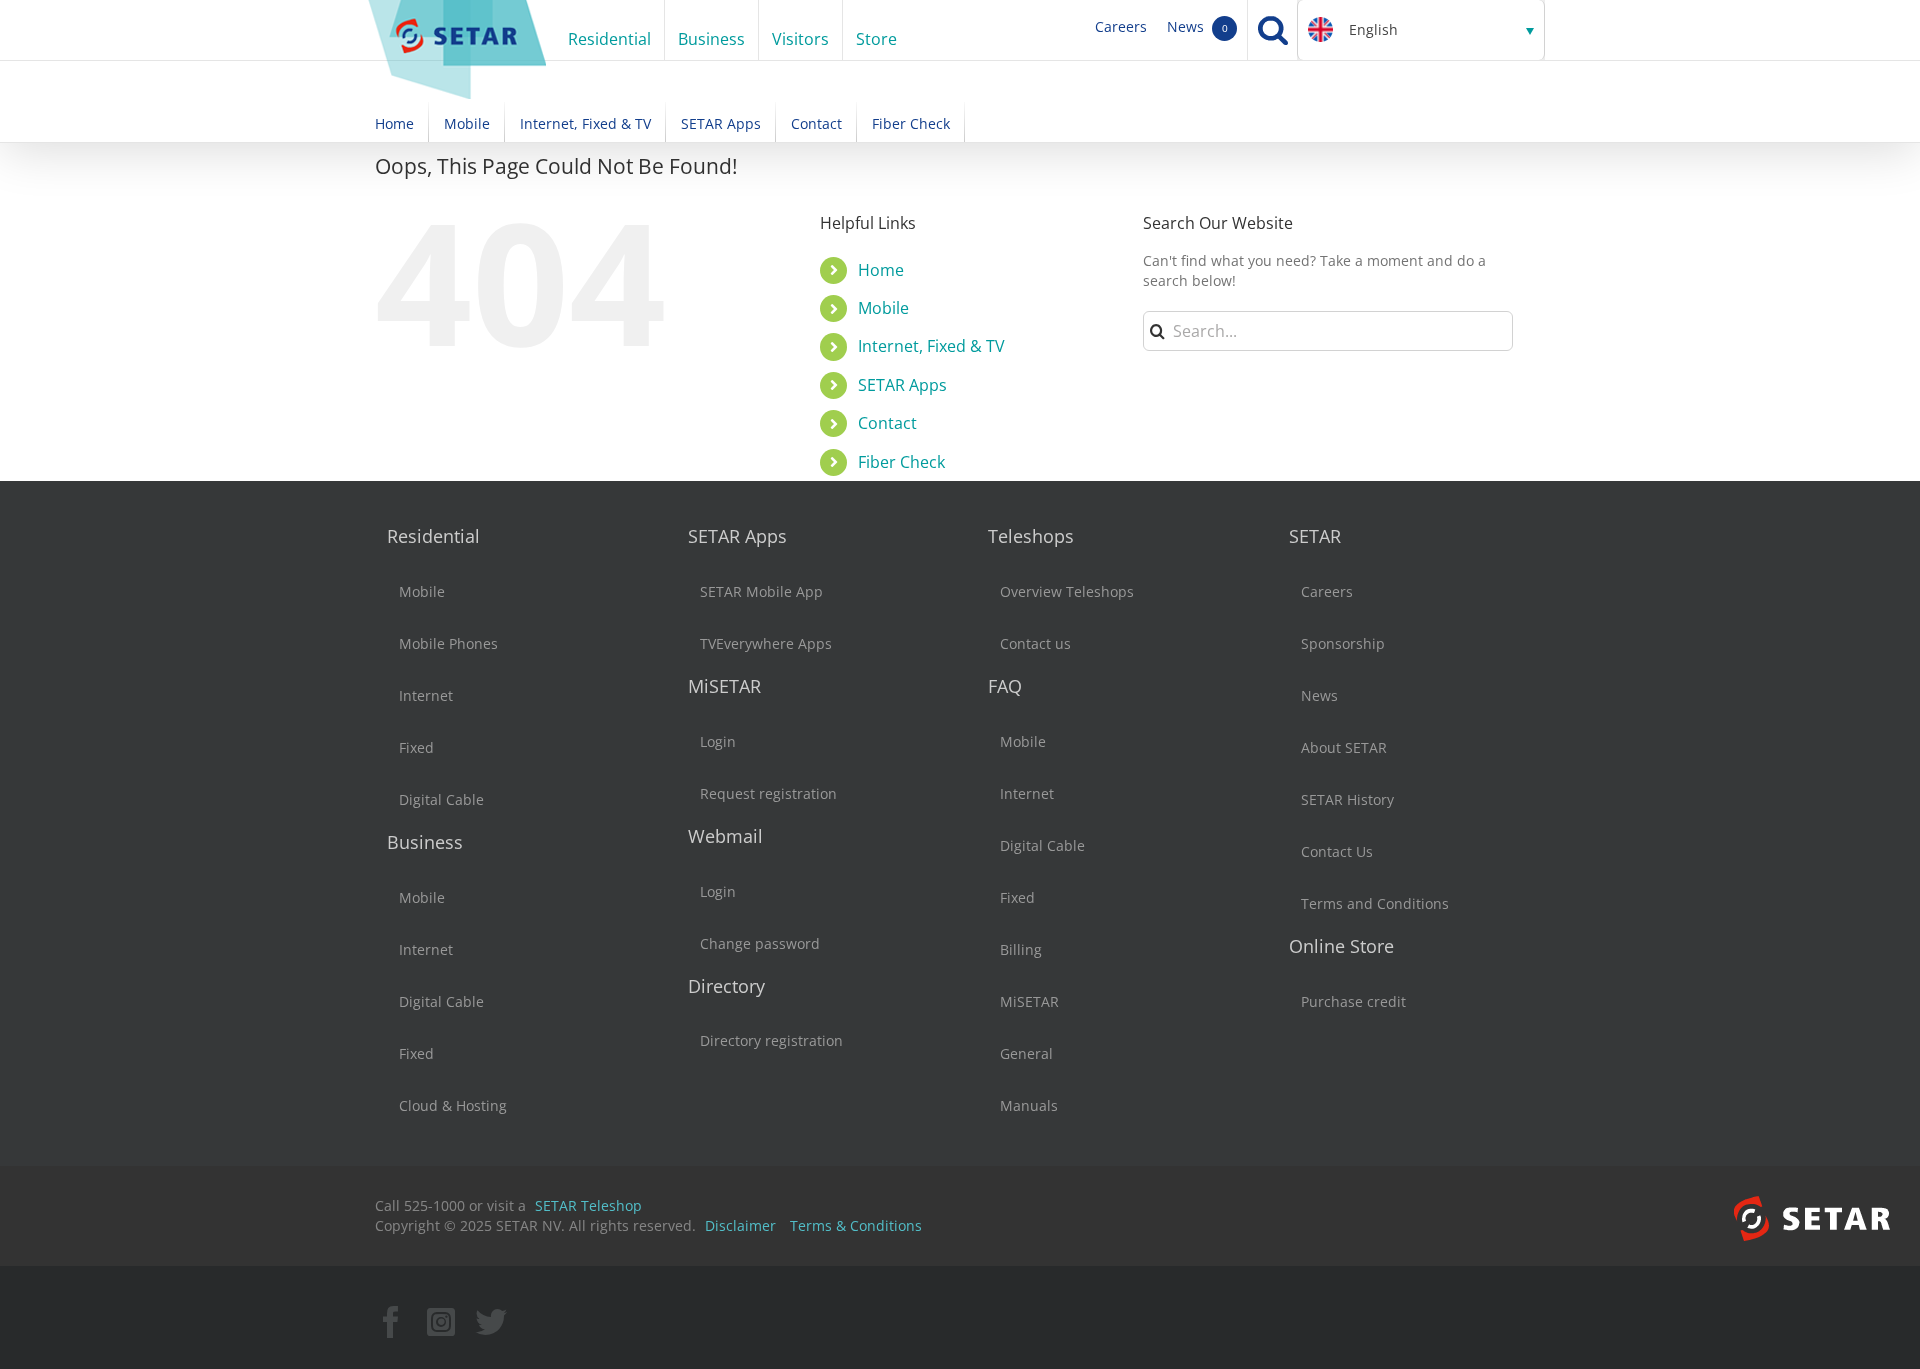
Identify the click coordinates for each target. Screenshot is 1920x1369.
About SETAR (1344, 747)
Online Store (1341, 946)
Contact (887, 423)
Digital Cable (441, 799)
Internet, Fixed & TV (931, 346)
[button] (1421, 30)
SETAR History (1347, 799)
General (1026, 1053)
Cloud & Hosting (453, 1105)
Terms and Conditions (1375, 903)
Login (718, 741)
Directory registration (771, 1040)
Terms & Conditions (856, 1225)
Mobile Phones (448, 643)
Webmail (725, 836)
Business (425, 842)
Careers (1121, 26)
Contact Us (1337, 851)
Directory (726, 986)
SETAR (1315, 536)
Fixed (416, 747)
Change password (760, 943)
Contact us (1035, 643)
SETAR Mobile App (761, 591)
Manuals (1029, 1105)
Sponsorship (1343, 643)
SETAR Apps (902, 385)
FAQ (1005, 686)
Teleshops (1031, 536)
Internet (426, 695)
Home (881, 270)
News (1197, 26)
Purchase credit (1353, 1001)
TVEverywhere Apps (766, 643)
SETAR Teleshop (588, 1205)
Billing (1021, 949)
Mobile (883, 308)
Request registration (768, 793)
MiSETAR (724, 686)
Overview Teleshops (1067, 591)
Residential (433, 536)
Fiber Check (901, 462)
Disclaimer (740, 1225)
